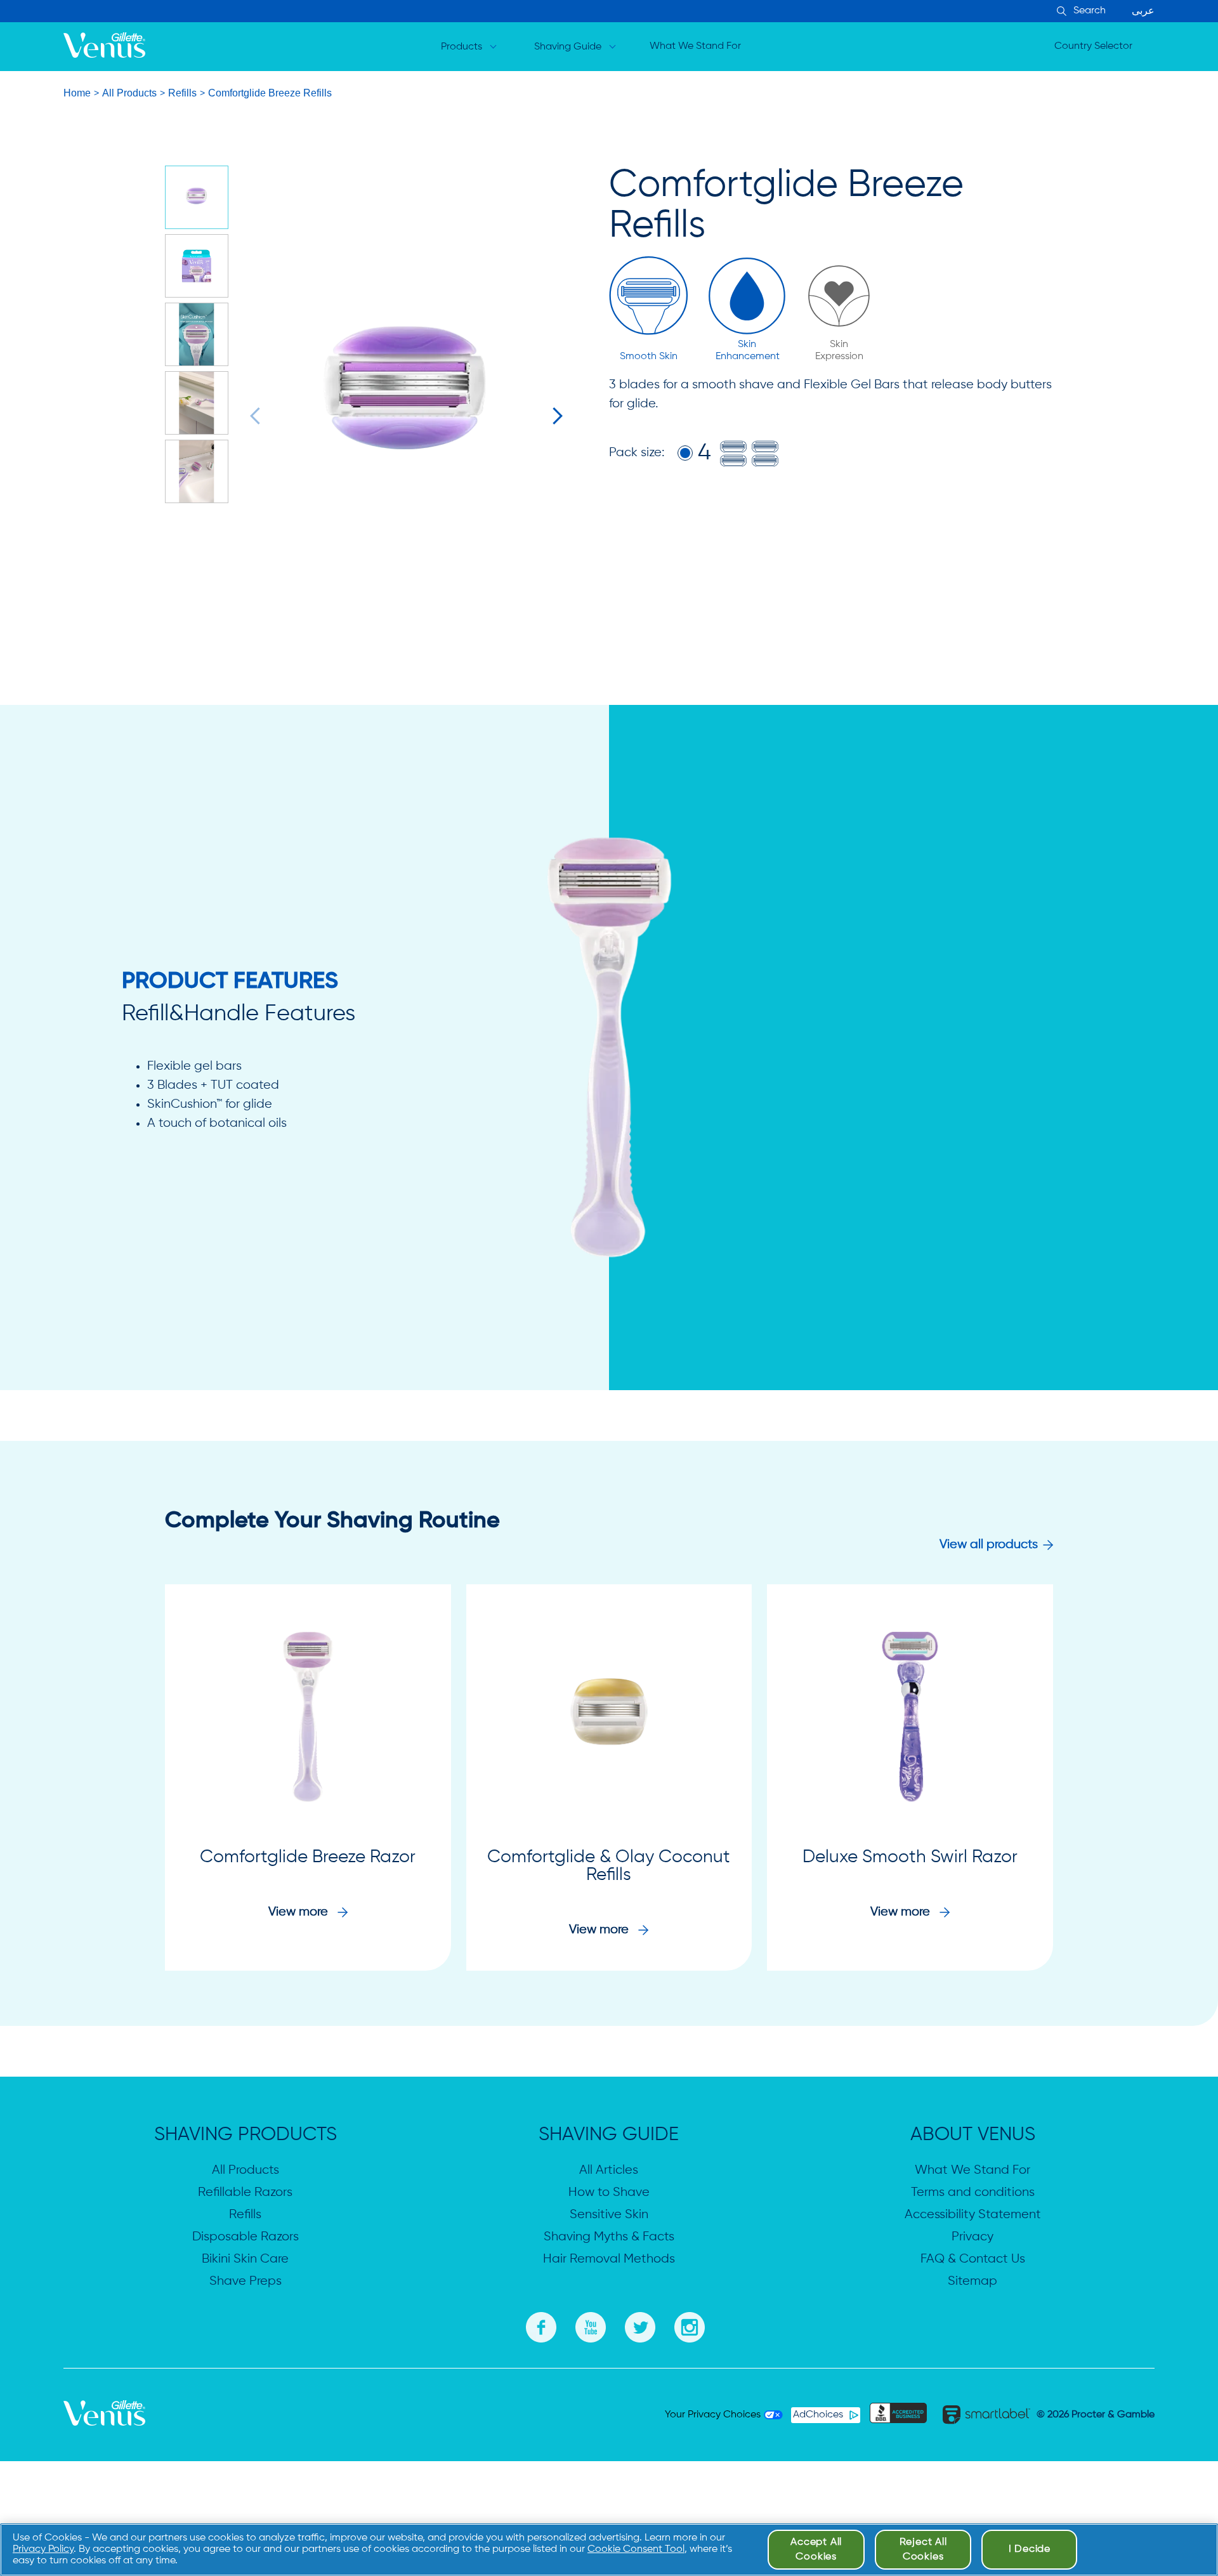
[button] (259, 416)
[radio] (685, 453)
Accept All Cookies (816, 2549)
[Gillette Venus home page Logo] (104, 47)
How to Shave (609, 2192)
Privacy (972, 2237)
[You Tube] (591, 2325)
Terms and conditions (973, 2192)
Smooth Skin (649, 357)
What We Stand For (695, 46)
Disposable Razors (246, 2237)
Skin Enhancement (747, 351)
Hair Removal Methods (609, 2259)
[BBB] (898, 2415)
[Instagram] (690, 2325)
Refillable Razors (245, 2192)
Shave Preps (246, 2281)
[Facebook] (541, 2325)
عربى (1143, 11)
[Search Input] (1060, 12)
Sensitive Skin (609, 2215)
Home (77, 93)
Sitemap (972, 2281)
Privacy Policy (43, 2549)
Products (462, 47)
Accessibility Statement (973, 2215)
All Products (129, 93)
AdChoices (818, 2415)
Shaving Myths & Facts (609, 2237)
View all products (989, 1545)
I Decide (1030, 2549)
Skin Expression (839, 351)
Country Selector (1093, 46)
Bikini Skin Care (245, 2259)
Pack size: (637, 453)
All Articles (609, 2170)
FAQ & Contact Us (973, 2259)
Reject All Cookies (923, 2549)
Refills (182, 93)
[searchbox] (1113, 11)
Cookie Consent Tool (636, 2549)
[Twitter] (640, 2325)
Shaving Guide (568, 47)
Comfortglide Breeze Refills (270, 93)
